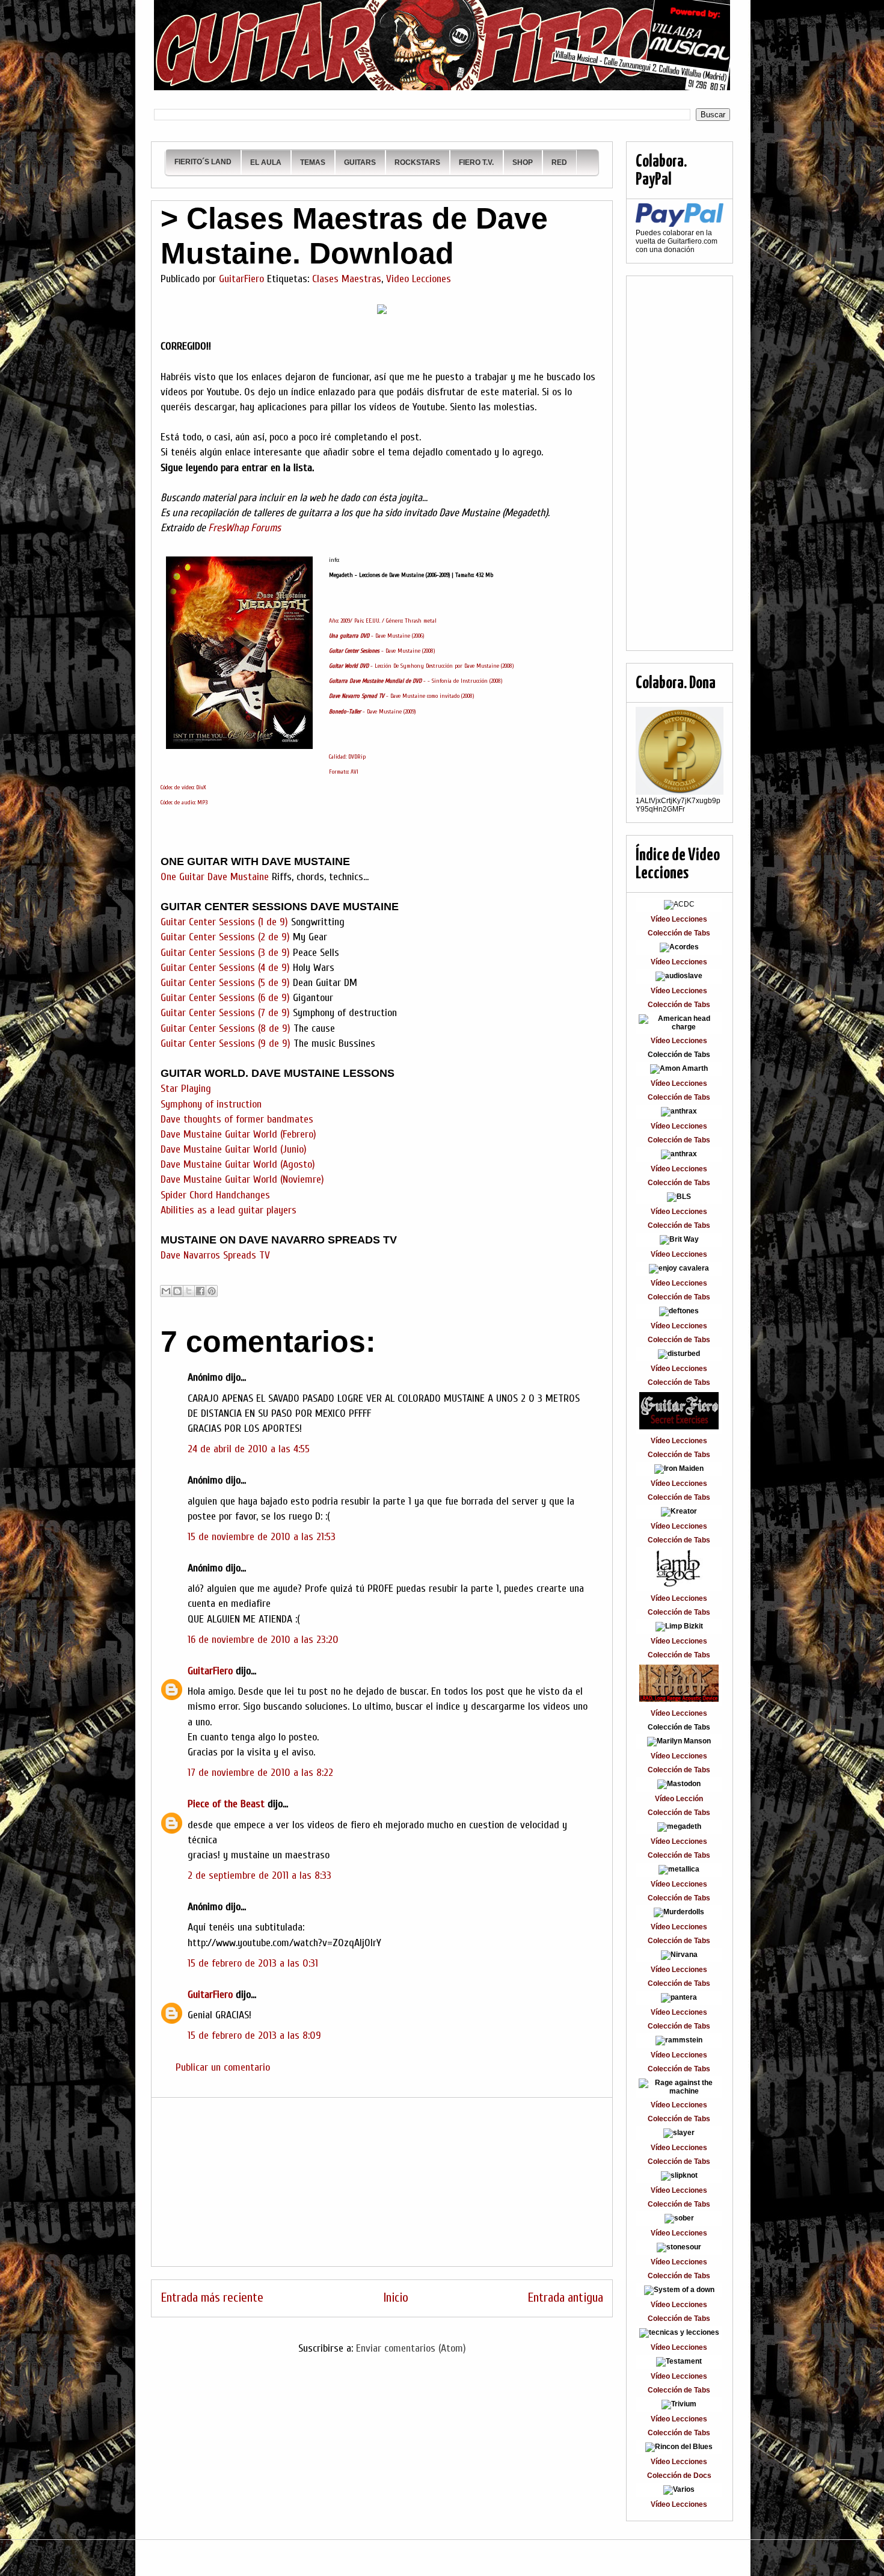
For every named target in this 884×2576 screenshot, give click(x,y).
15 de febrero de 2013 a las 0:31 (253, 1963)
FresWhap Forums (244, 528)
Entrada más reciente (212, 2298)
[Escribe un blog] (177, 1291)
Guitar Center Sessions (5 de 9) (225, 983)
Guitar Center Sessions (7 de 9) (225, 1013)
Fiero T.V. (476, 162)
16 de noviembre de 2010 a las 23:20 (263, 1640)
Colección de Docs (679, 2476)
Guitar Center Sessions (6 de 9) (225, 998)
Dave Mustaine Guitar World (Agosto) (238, 1164)
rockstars (417, 162)
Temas (313, 162)
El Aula (266, 162)
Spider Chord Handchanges (215, 1195)
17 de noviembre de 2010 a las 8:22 (260, 1773)
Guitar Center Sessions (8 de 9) (226, 1028)
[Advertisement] (382, 2182)
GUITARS (360, 162)
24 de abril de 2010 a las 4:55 (249, 1449)
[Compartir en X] (189, 1291)
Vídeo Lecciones (679, 919)
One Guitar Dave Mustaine (215, 877)
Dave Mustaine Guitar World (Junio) (234, 1149)
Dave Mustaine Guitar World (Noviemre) (242, 1179)
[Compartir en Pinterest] (212, 1291)
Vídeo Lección (679, 1799)
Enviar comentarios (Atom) (411, 2348)
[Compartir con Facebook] (200, 1291)
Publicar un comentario (223, 2067)
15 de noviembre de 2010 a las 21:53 (262, 1537)
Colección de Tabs (679, 933)
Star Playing (186, 1089)
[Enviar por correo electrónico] (166, 1291)
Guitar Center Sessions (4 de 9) (225, 968)
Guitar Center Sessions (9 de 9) (226, 1043)
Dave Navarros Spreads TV (217, 1255)
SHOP (523, 162)
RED (559, 162)
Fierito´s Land (203, 162)
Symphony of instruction (211, 1104)
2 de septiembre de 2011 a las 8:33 (259, 1875)
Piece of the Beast (226, 1804)
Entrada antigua (565, 2298)
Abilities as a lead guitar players (229, 1210)
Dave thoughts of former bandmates (237, 1119)
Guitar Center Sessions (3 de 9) (225, 953)
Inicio (396, 2298)
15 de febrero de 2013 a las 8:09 (254, 2035)
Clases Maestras (347, 279)
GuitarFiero (210, 1671)
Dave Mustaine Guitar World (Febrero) (238, 1134)
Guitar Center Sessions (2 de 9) (225, 937)
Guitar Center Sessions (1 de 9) (226, 922)
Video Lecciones (419, 279)
